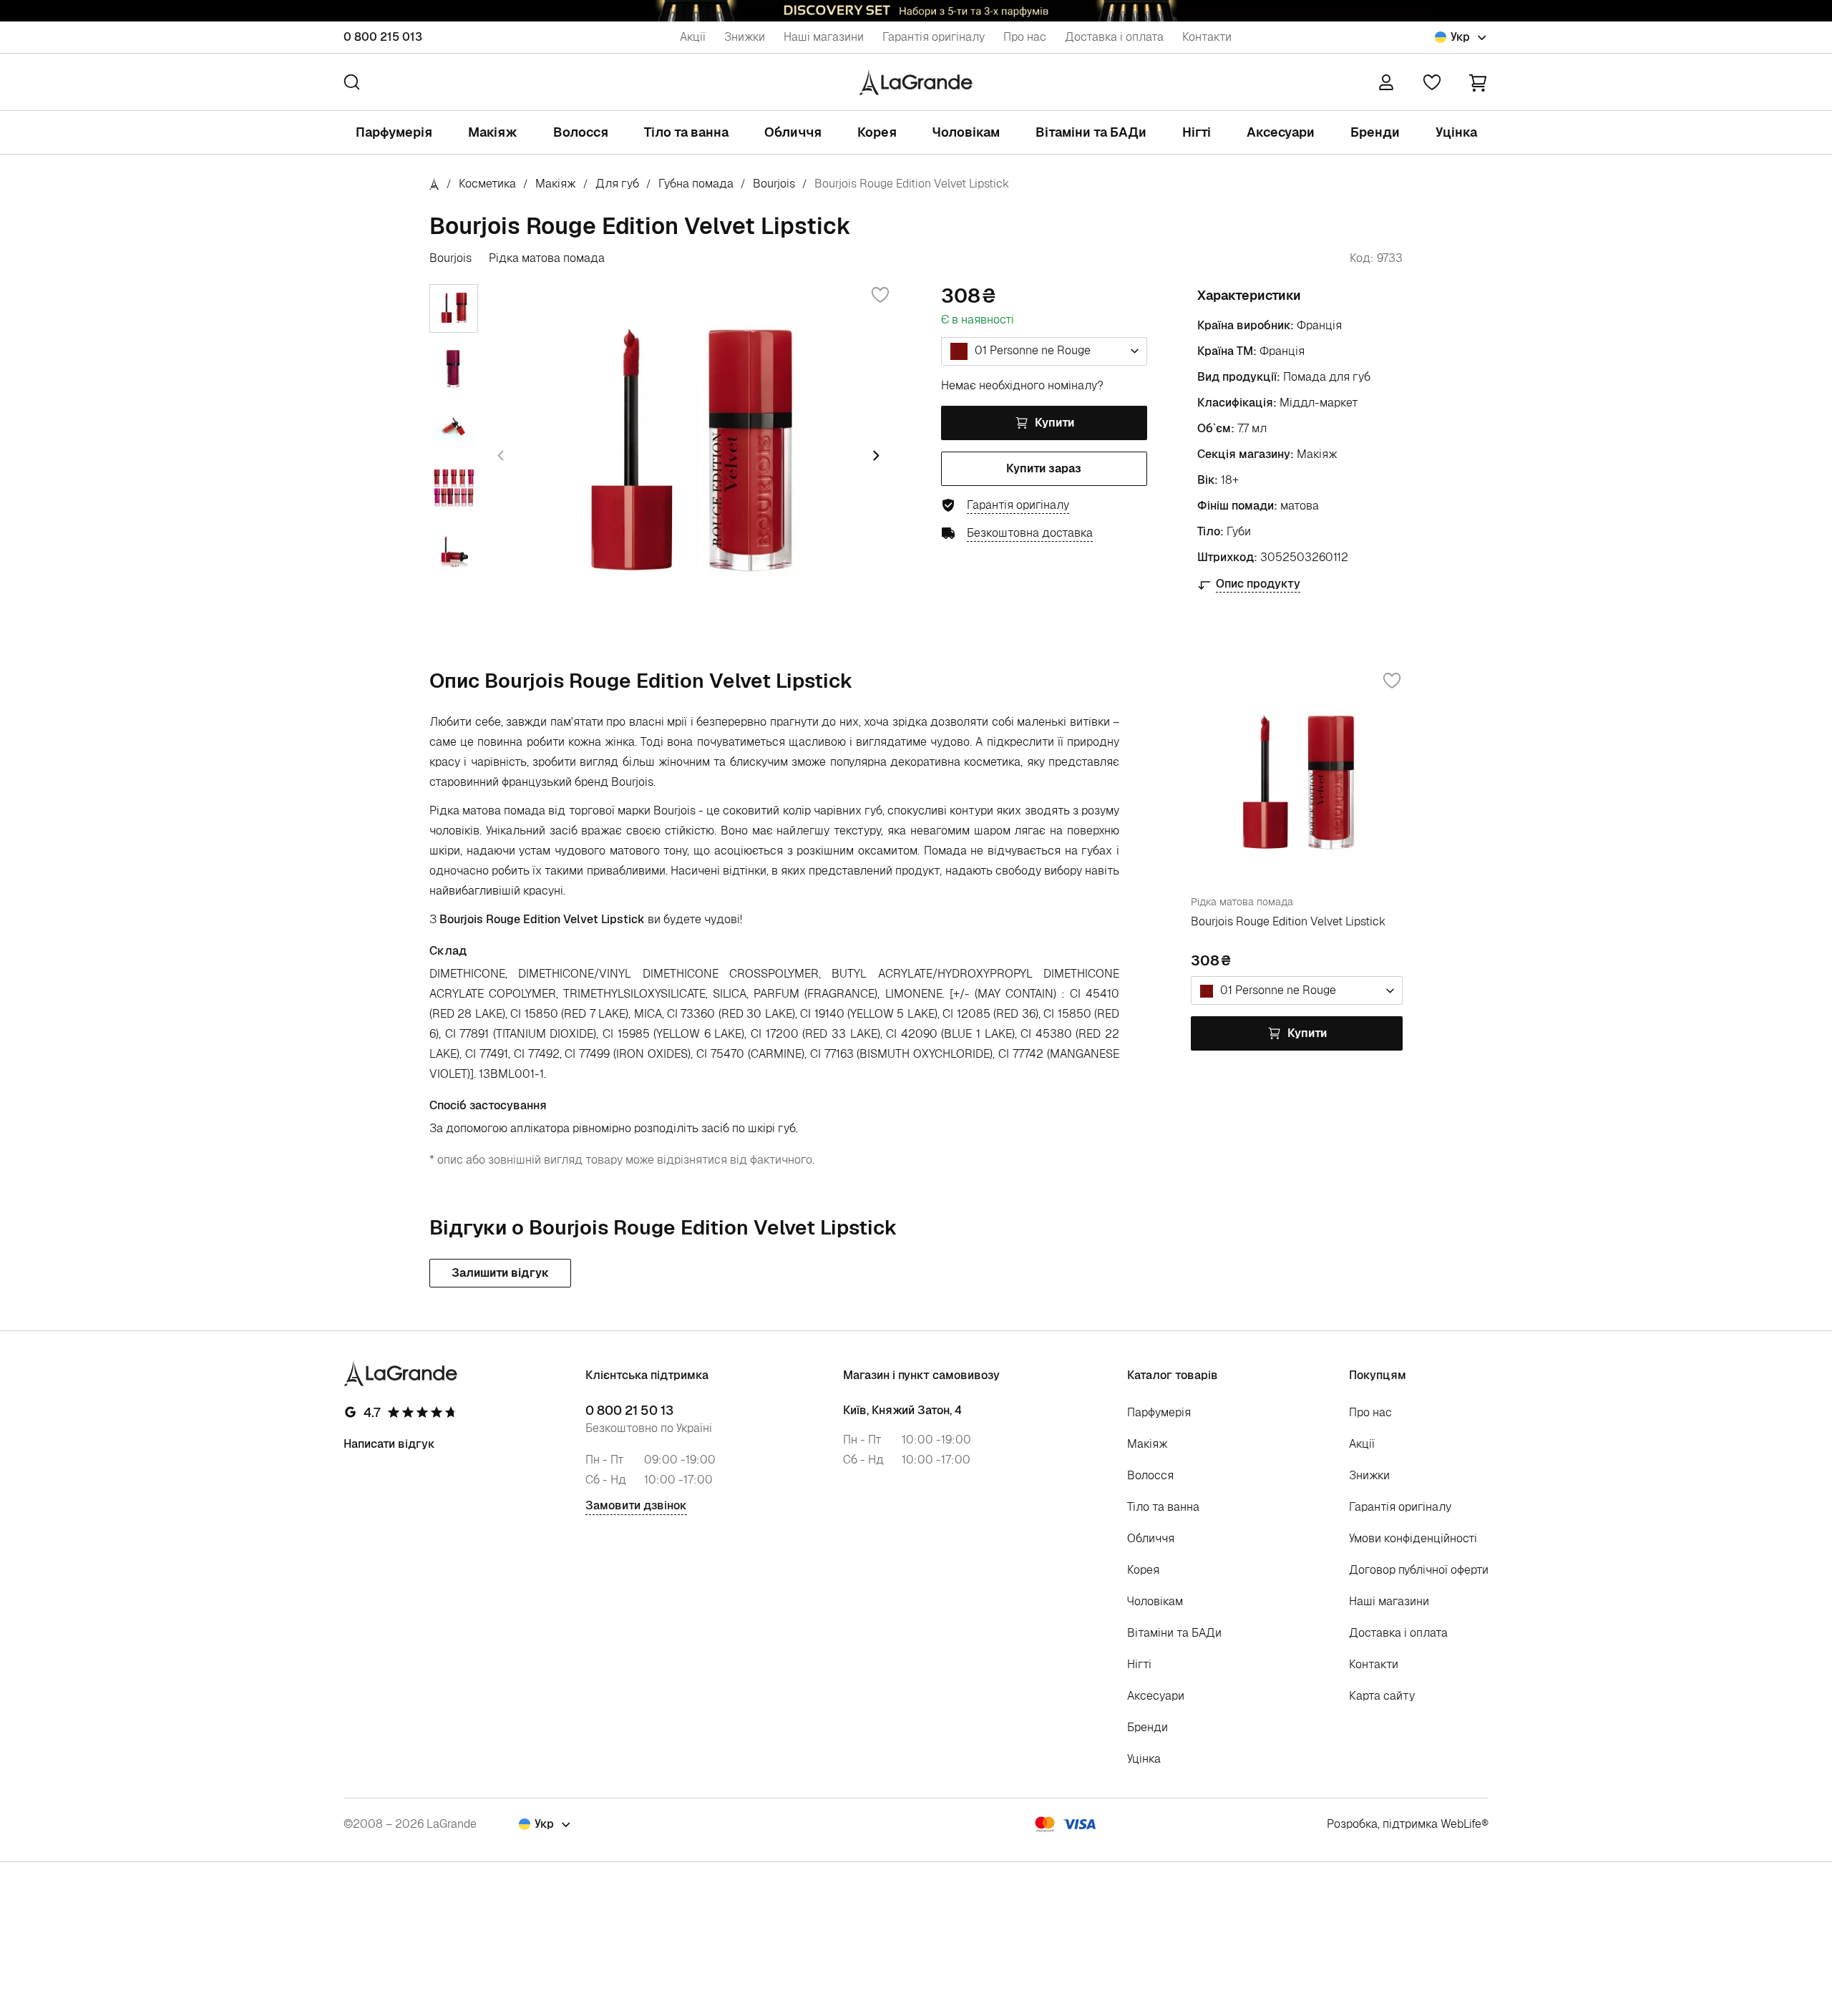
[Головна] (434, 184)
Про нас (1025, 37)
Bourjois (774, 184)
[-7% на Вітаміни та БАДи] (916, 11)
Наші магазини (824, 37)
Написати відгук (389, 1444)
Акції (693, 37)
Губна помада (696, 184)
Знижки (745, 37)
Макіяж (493, 132)
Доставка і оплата (1114, 37)
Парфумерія (394, 132)
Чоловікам (966, 132)
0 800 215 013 (383, 37)
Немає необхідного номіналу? (1022, 385)
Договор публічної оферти (1419, 1570)
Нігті (1197, 132)
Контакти (1207, 37)
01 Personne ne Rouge (1031, 350)
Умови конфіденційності (1413, 1538)
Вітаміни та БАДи (1091, 132)
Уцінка (1456, 132)
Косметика (487, 184)
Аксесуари (1281, 132)
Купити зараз (1044, 468)
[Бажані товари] (1432, 82)
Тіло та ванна (686, 132)
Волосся (581, 132)
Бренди (1375, 132)
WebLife (1461, 1824)
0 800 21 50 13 (629, 1411)
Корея (877, 132)
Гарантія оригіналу (934, 37)
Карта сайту (1382, 1696)
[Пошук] (352, 82)
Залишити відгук (500, 1273)
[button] (1478, 82)
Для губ (617, 184)
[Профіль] (1386, 82)
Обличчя (793, 132)
